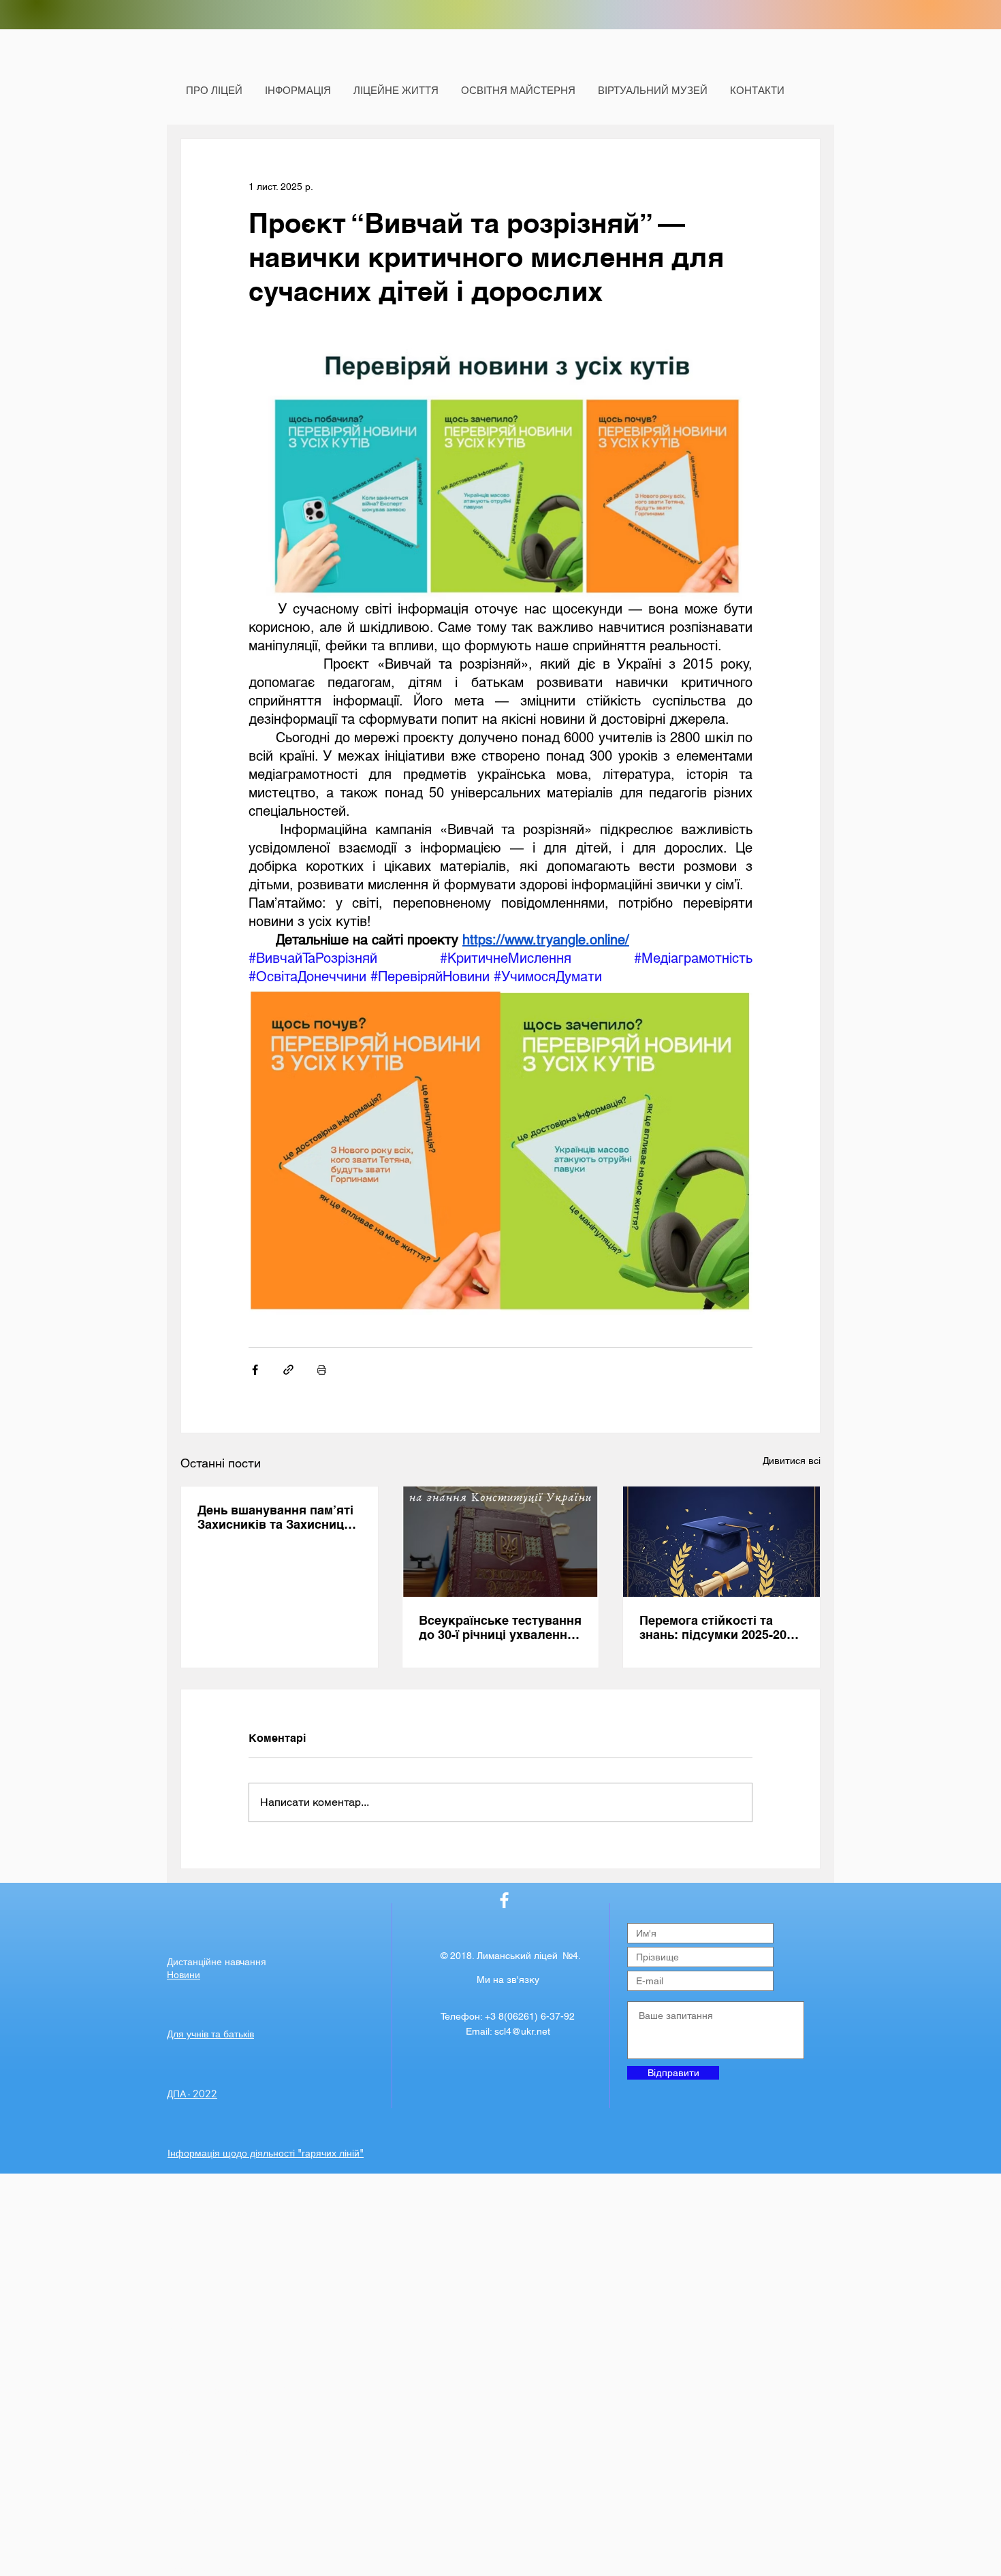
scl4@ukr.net (522, 2031)
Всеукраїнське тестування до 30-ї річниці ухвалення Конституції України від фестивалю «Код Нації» (500, 1627)
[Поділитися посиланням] (288, 1370)
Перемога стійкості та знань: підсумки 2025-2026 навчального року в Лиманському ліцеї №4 (720, 1627)
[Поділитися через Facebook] (255, 1370)
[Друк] (322, 1370)
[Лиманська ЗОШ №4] (504, 1900)
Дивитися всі (792, 1461)
